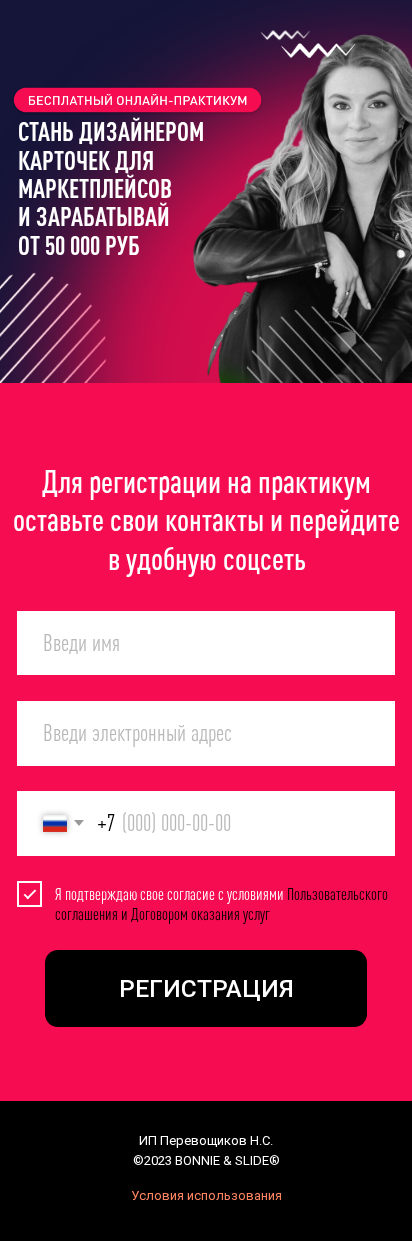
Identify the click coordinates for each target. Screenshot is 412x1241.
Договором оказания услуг (200, 913)
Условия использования (206, 1195)
